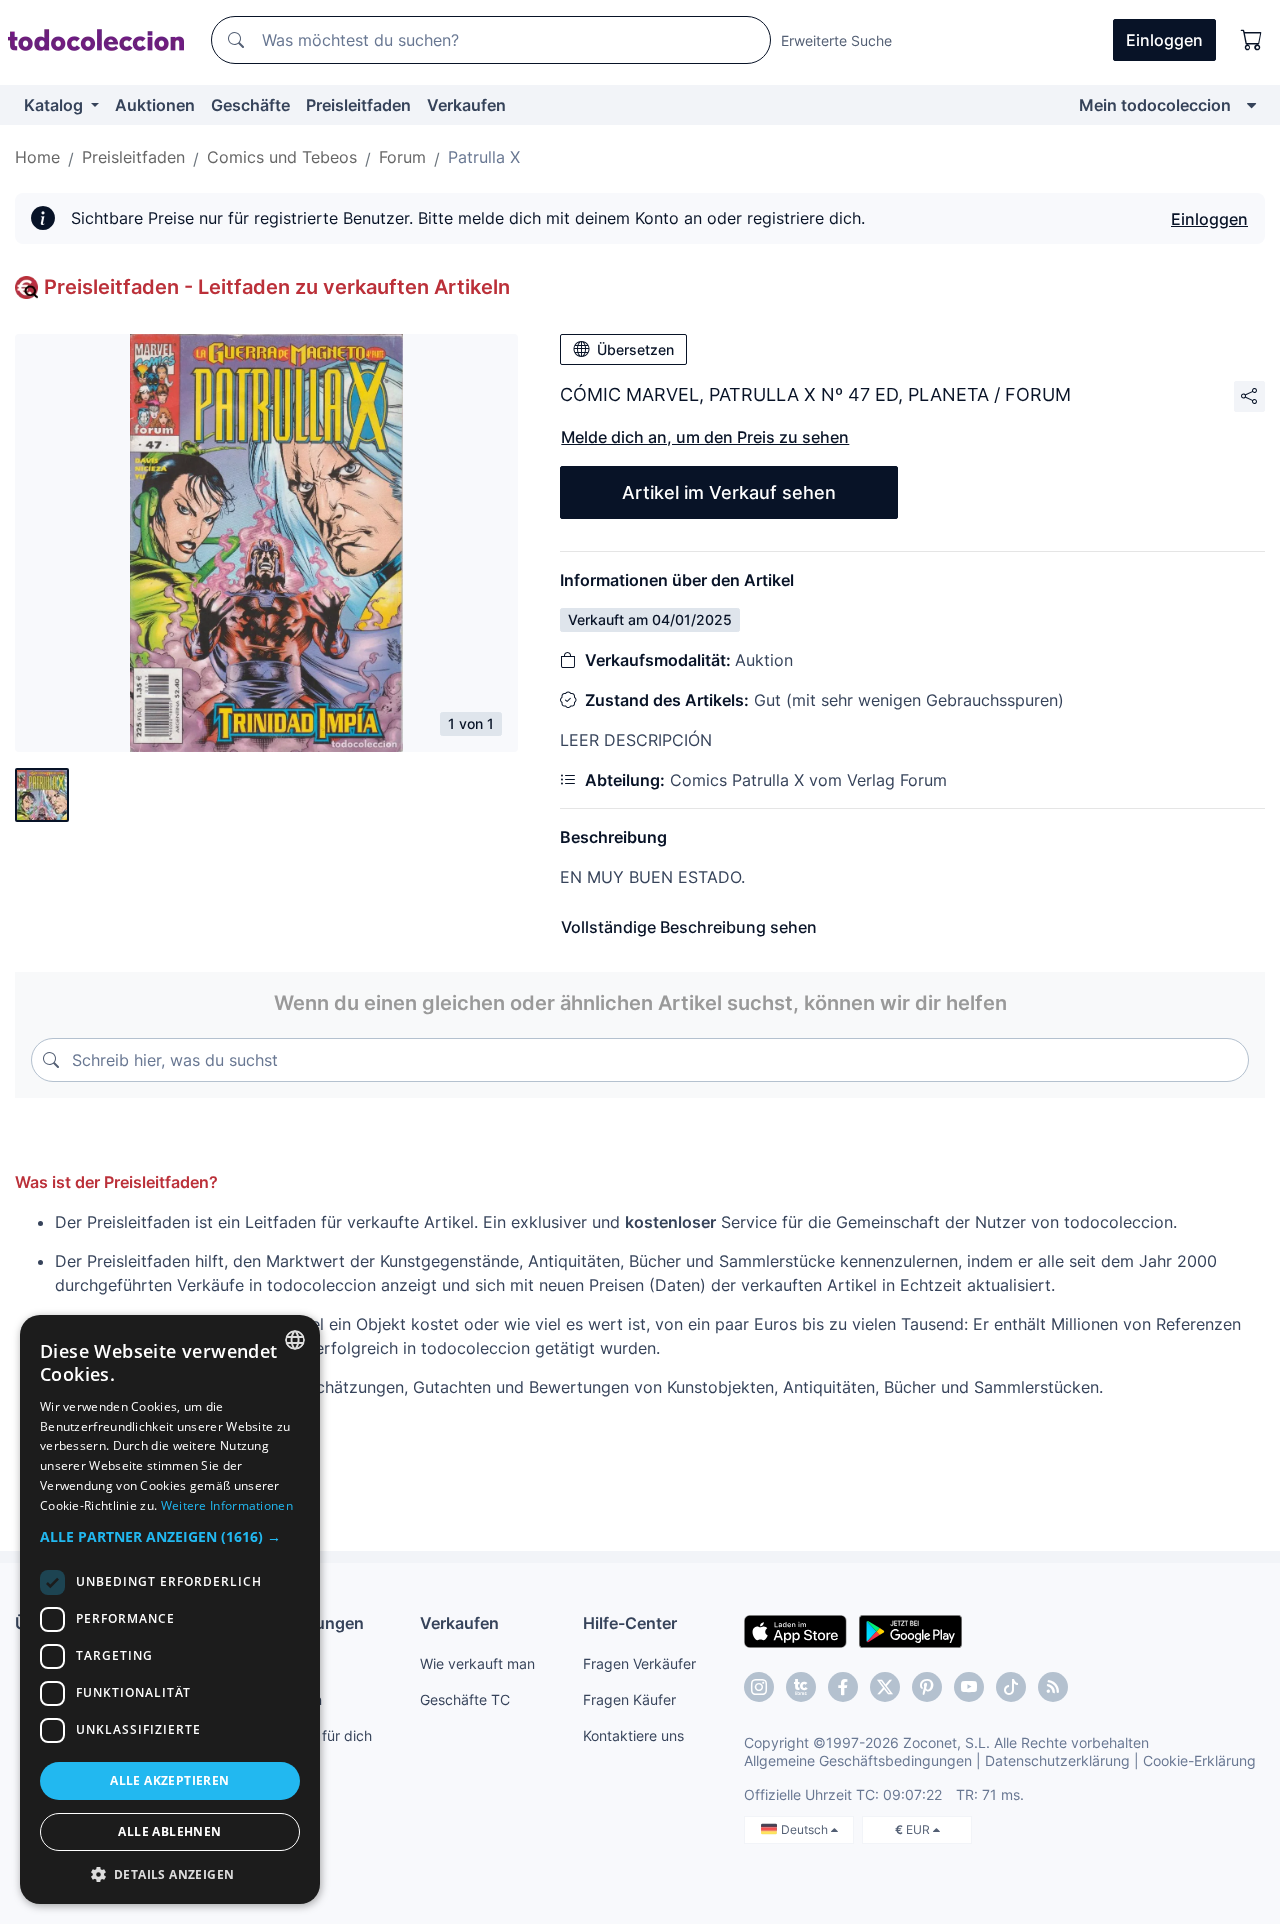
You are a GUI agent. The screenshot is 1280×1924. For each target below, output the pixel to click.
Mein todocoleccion (1155, 105)
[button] (170, 1536)
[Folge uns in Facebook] (843, 1687)
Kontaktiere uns (633, 1735)
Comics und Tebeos (282, 157)
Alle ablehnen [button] (169, 1831)
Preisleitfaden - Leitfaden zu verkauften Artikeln (277, 287)
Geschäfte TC (465, 1699)
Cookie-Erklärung (1199, 1760)
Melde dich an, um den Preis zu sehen (705, 437)
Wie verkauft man (477, 1663)
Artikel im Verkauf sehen (729, 492)
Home (37, 157)
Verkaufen (466, 105)
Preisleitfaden (358, 105)
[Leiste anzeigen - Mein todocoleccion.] (1251, 105)
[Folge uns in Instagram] (759, 1687)
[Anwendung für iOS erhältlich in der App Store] (795, 1630)
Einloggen (1209, 219)
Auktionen (155, 105)
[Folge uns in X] (885, 1687)
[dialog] (170, 1609)
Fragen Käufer (629, 1699)
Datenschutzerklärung (1057, 1760)
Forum (402, 157)
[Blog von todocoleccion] (1053, 1687)
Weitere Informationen (227, 1505)
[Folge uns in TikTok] (1011, 1687)
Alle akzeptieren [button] (169, 1780)
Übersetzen (635, 349)
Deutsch (806, 1829)
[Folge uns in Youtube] (969, 1687)
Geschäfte (250, 105)
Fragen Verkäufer (639, 1663)
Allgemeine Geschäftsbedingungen (858, 1760)
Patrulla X (484, 157)
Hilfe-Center (630, 1623)
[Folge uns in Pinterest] (927, 1687)
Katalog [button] (55, 105)
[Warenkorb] (1252, 40)
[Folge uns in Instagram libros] (801, 1687)
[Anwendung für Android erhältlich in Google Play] (910, 1630)
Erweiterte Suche (836, 40)
